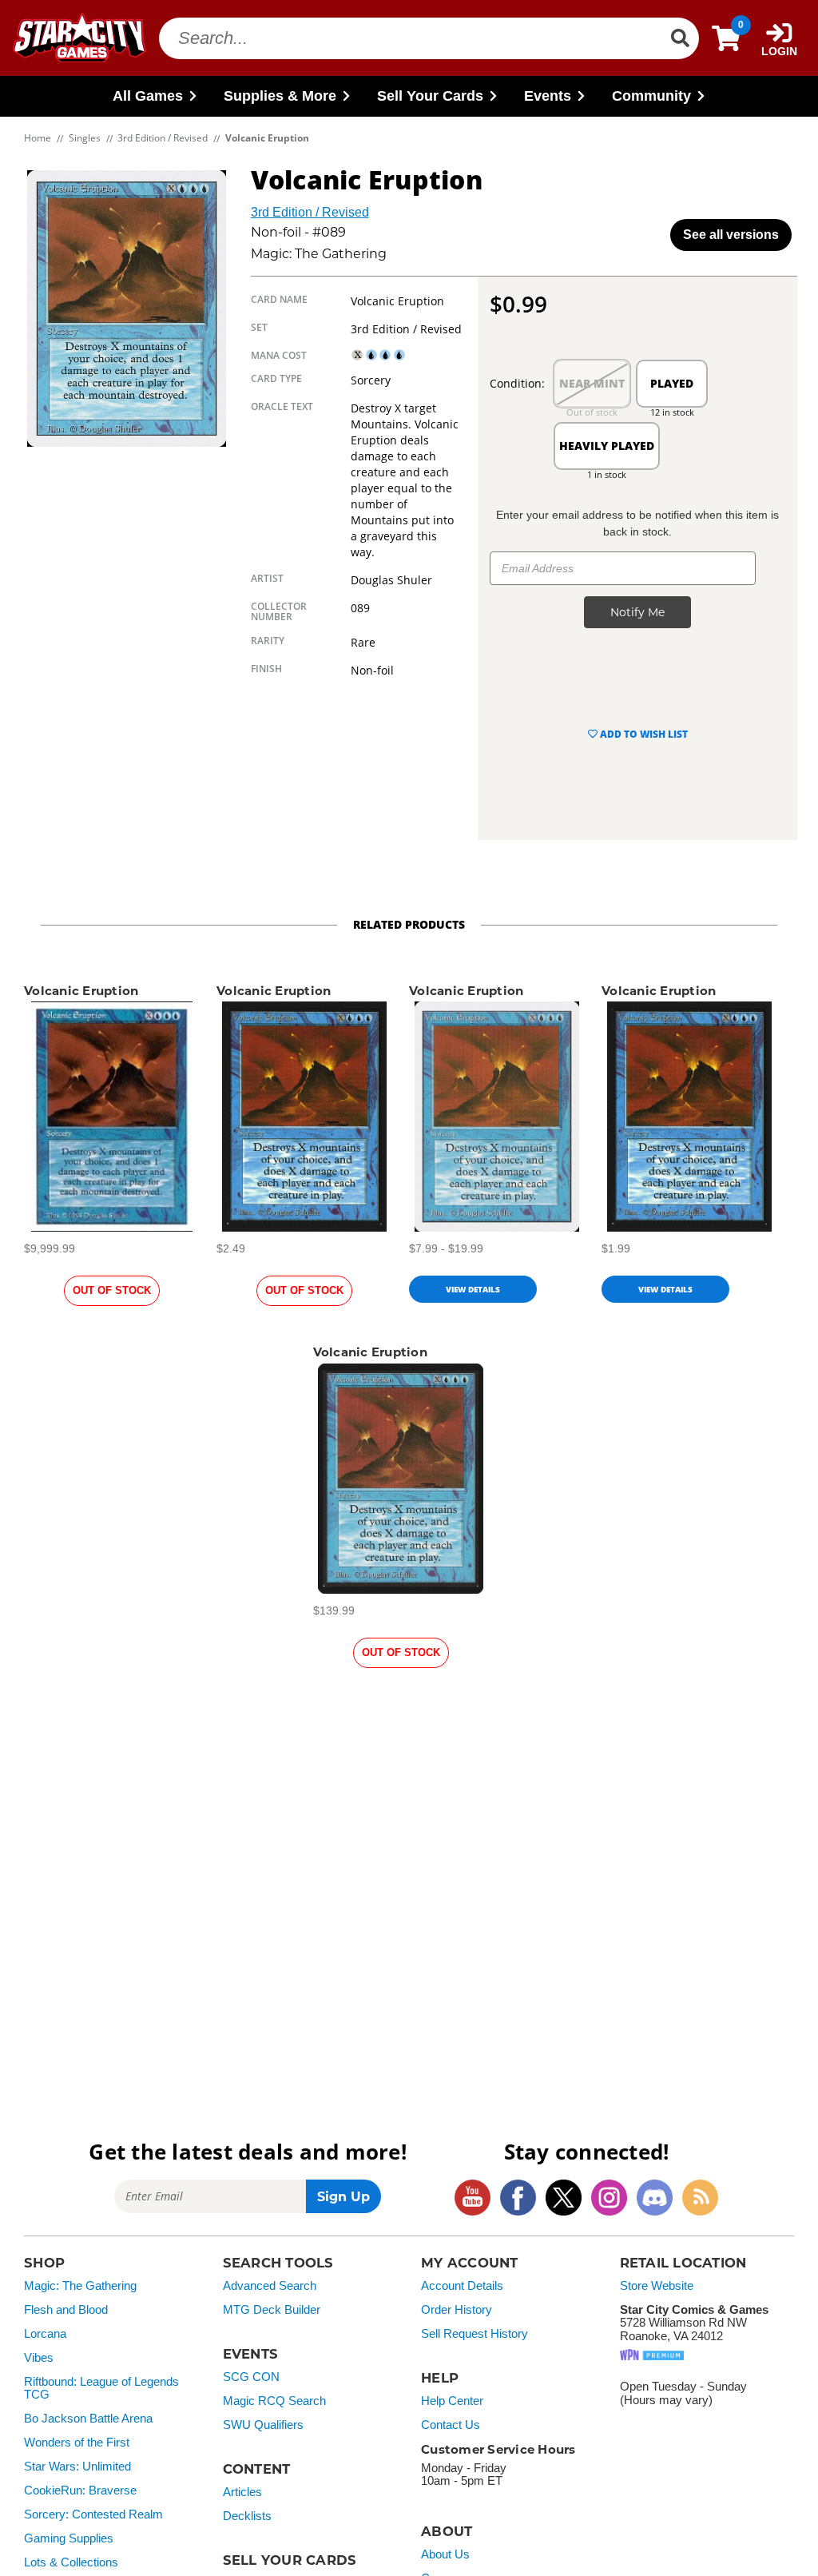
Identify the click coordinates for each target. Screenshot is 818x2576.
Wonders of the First (77, 2443)
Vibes (39, 2358)
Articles (242, 2492)
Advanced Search (270, 2286)
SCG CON (251, 2377)
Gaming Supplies (69, 2538)
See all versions (731, 235)
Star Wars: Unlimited (77, 2467)
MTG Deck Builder (272, 2310)
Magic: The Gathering (80, 2286)
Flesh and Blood (66, 2310)
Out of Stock (112, 1290)
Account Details (462, 2286)
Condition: (517, 383)
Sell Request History (475, 2334)
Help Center (452, 2401)
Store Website (657, 2286)
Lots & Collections (71, 2562)
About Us (445, 2554)
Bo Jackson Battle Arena (88, 2419)
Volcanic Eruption (81, 991)
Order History (457, 2310)
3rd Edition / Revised (310, 212)
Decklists (247, 2516)
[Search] (680, 38)
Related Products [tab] (409, 924)
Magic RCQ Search (274, 2401)
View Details (473, 1289)
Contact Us (451, 2425)
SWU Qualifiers (263, 2425)
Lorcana (45, 2334)
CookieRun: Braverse (80, 2490)
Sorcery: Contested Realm (93, 2514)
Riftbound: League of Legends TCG (101, 2389)
